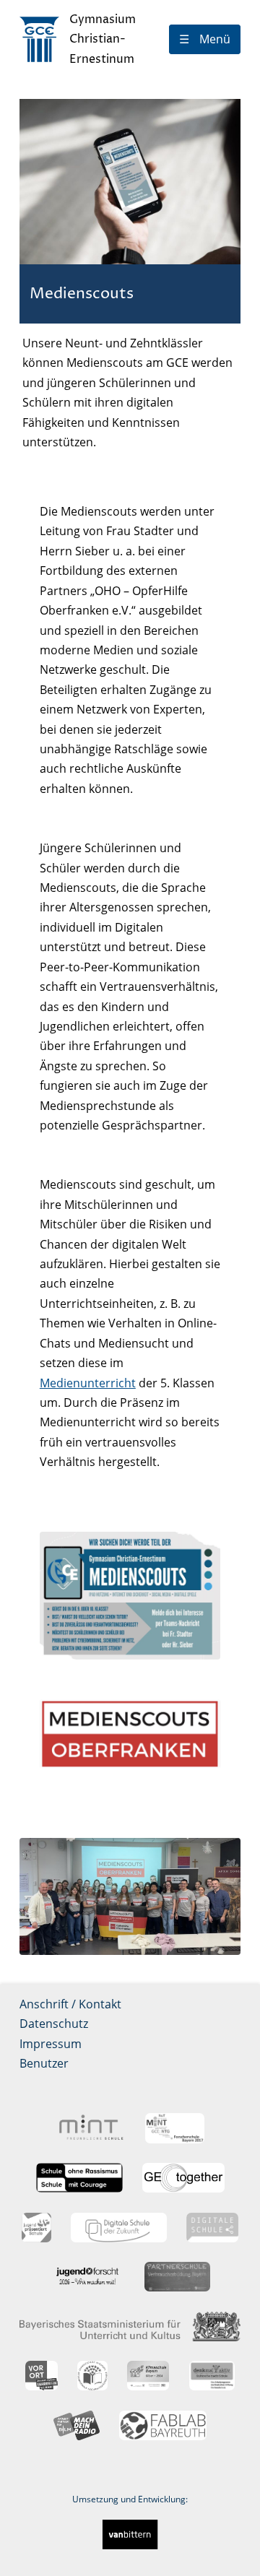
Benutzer (44, 2063)
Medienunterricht (88, 1383)
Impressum (51, 2044)
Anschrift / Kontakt (70, 2004)
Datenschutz (54, 2024)
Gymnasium (103, 39)
